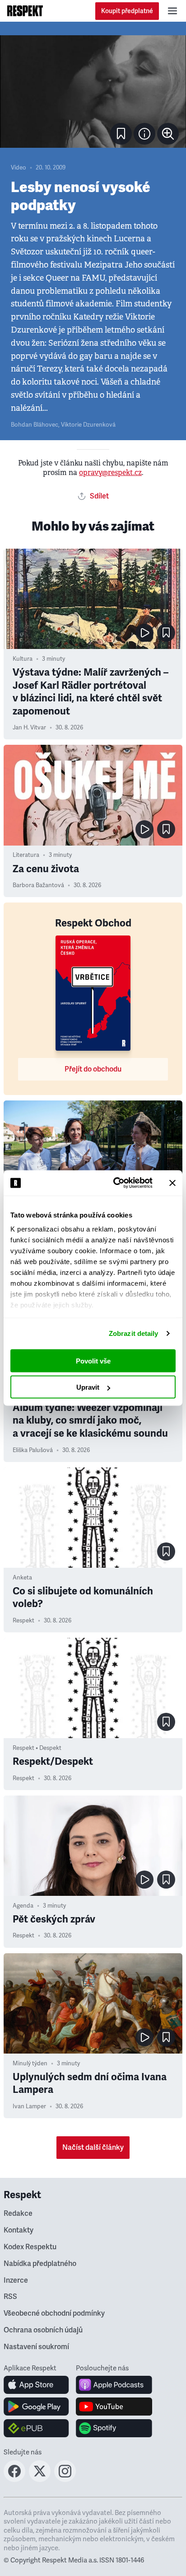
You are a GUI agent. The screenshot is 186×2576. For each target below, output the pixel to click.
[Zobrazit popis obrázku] (144, 134)
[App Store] (36, 2385)
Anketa (22, 1578)
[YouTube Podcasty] (114, 2407)
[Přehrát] (144, 633)
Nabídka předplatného (40, 2264)
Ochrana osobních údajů (43, 2330)
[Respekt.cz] (25, 11)
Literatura (26, 855)
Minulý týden (30, 2064)
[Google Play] (36, 2407)
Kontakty (19, 2230)
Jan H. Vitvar (29, 728)
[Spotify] (114, 2428)
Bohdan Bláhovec (35, 425)
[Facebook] (14, 2479)
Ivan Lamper (29, 2106)
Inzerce (16, 2280)
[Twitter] (40, 2479)
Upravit (88, 1387)
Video (19, 168)
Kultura (23, 659)
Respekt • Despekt (37, 1748)
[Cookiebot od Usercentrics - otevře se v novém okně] (115, 1183)
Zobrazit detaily (134, 1333)
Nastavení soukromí (36, 2347)
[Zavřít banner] (172, 1183)
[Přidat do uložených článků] (166, 633)
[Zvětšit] (93, 92)
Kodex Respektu (30, 2247)
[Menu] (172, 11)
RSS (10, 2297)
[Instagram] (65, 2479)
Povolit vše (93, 1361)
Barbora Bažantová (38, 885)
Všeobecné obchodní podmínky (54, 2313)
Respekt (23, 1621)
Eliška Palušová (33, 1450)
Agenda (23, 1906)
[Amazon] (36, 2428)
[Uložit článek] (121, 134)
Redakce (18, 2214)
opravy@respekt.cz (110, 472)
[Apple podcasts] (114, 2385)
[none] (168, 134)
